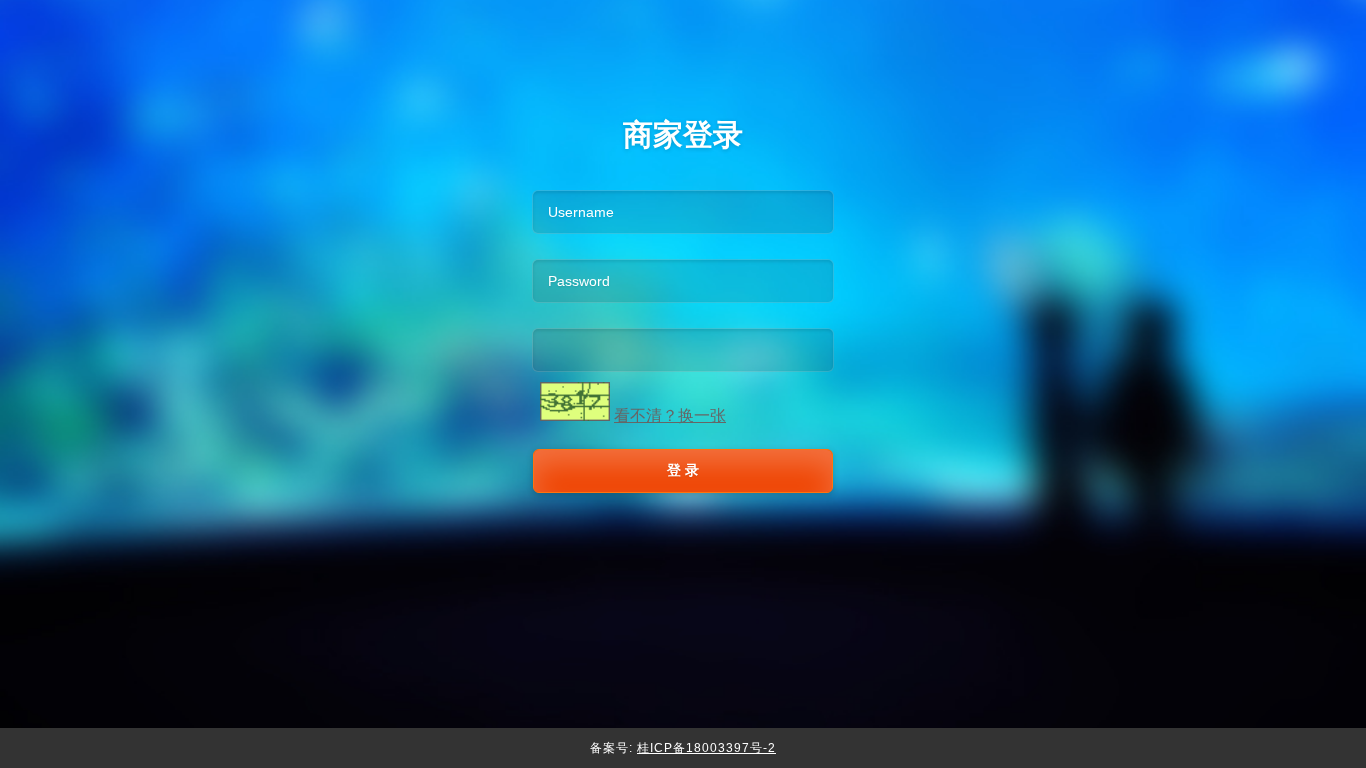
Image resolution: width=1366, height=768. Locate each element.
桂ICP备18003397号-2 (706, 748)
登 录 (683, 470)
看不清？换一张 (670, 415)
